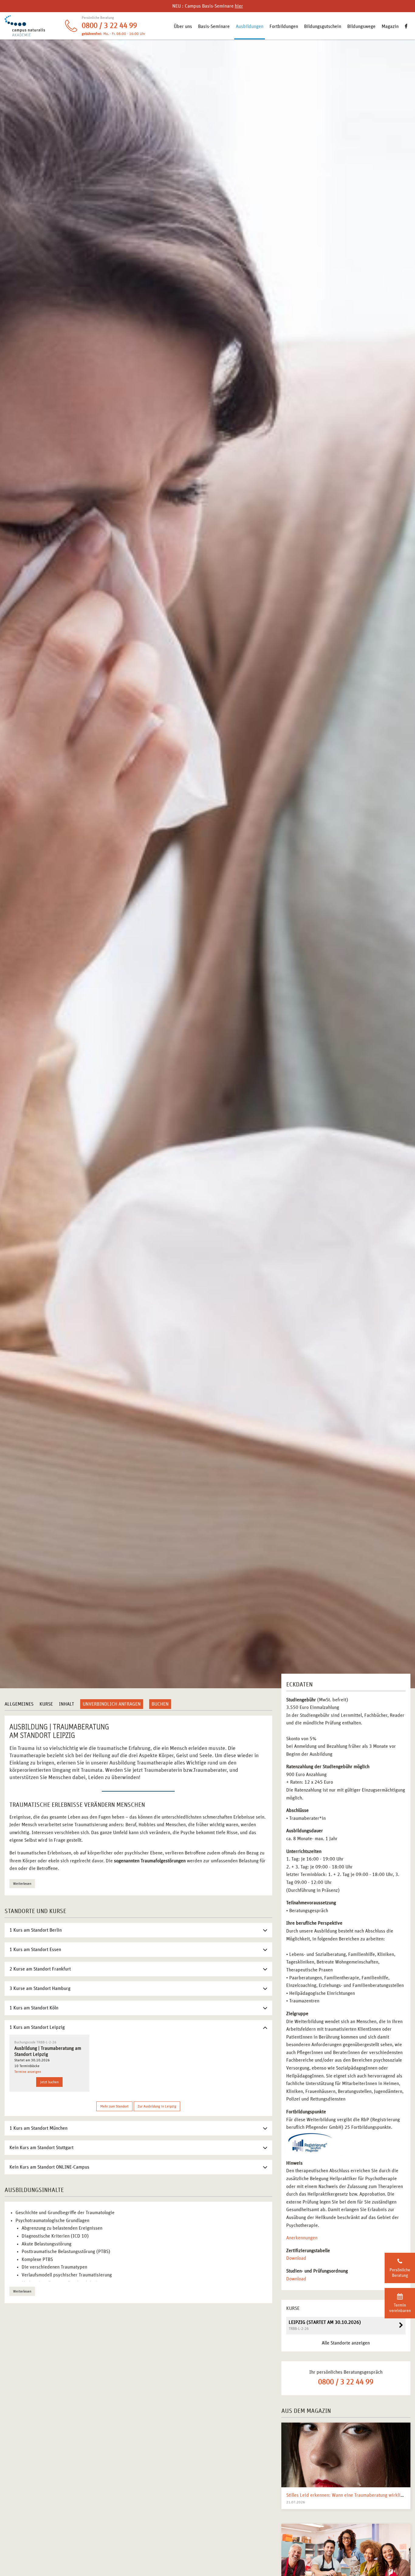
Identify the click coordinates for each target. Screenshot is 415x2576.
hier (239, 6)
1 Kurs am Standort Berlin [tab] (36, 1930)
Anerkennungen (302, 2238)
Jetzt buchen (49, 2082)
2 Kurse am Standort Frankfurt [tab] (40, 1969)
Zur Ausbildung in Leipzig (157, 2106)
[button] (13, 2563)
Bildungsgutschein (323, 26)
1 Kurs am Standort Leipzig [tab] (37, 2027)
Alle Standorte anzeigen (346, 2343)
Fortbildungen (284, 26)
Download (296, 2258)
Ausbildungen (250, 26)
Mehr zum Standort (114, 2106)
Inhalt (67, 1704)
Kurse (46, 1704)
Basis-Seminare (214, 26)
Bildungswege (361, 26)
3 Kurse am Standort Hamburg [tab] (40, 1988)
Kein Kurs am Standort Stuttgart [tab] (41, 2148)
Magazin (390, 26)
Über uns (183, 26)
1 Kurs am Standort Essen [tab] (35, 1950)
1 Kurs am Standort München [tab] (38, 2128)
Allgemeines (19, 1704)
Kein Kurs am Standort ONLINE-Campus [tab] (49, 2167)
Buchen (160, 1704)
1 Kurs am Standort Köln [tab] (34, 2008)
